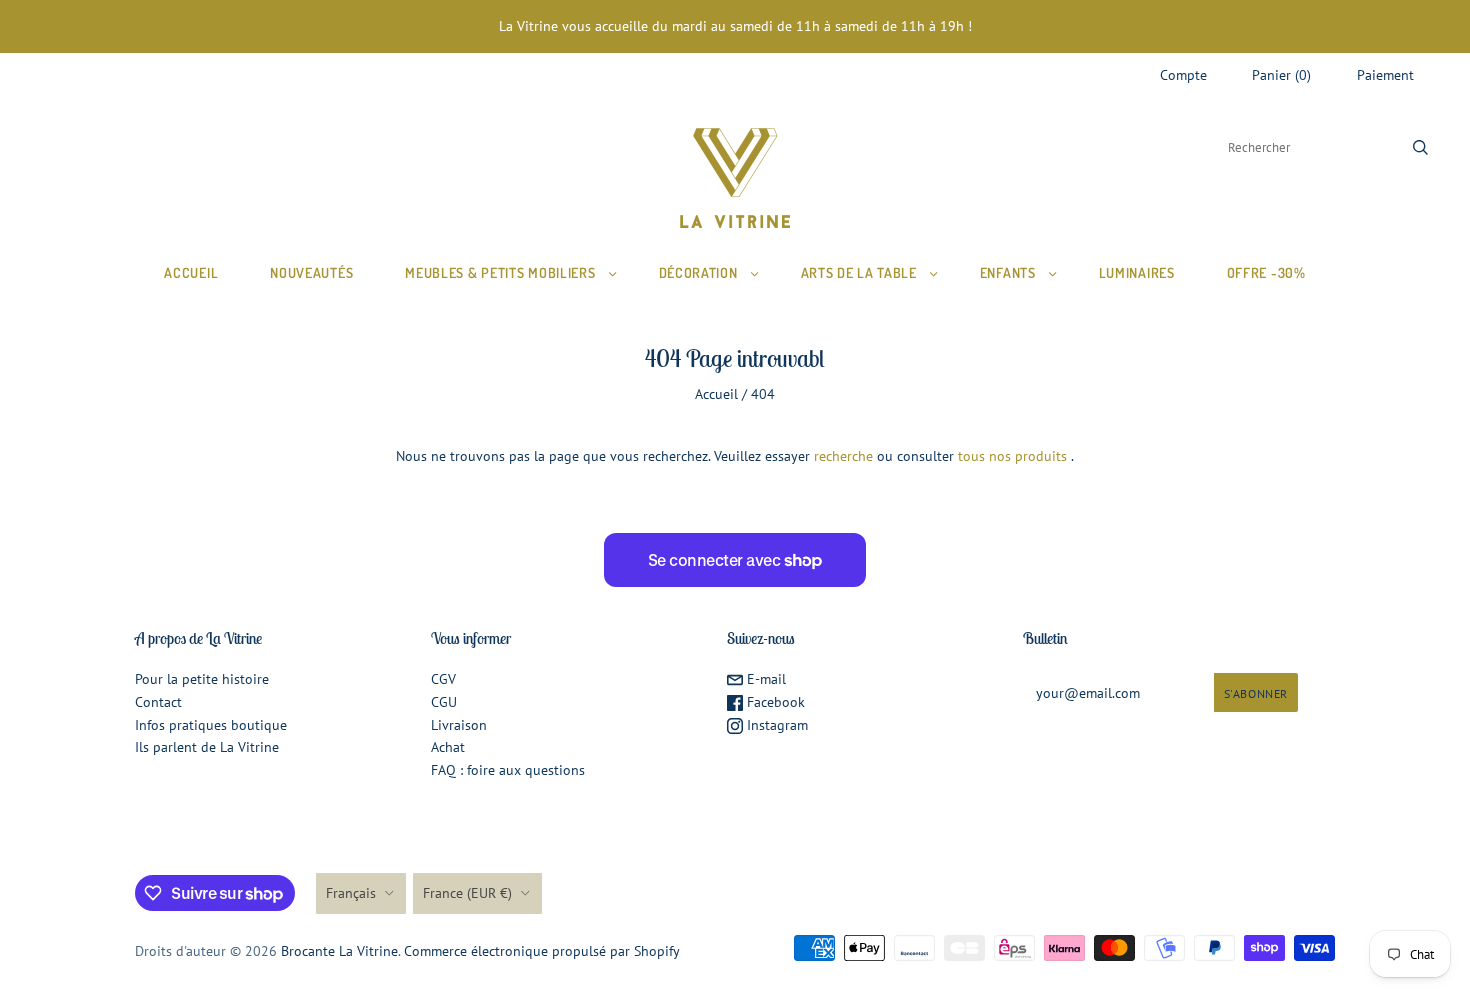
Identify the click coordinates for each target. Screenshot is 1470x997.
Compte (1183, 75)
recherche (843, 456)
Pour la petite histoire (202, 679)
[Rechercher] (1420, 147)
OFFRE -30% (1266, 272)
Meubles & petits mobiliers (500, 272)
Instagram (775, 725)
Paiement (1385, 75)
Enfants (1008, 272)
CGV (443, 679)
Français (351, 893)
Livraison (459, 725)
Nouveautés (311, 272)
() (1281, 75)
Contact (158, 702)
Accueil (191, 272)
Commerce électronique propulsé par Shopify (542, 951)
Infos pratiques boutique (211, 725)
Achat (448, 747)
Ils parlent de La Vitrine (207, 747)
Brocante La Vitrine (339, 951)
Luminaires (1137, 272)
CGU (444, 702)
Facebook (774, 702)
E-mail (764, 679)
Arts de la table (859, 272)
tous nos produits (1012, 456)
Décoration (698, 272)
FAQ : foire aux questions (508, 770)
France (467, 893)
